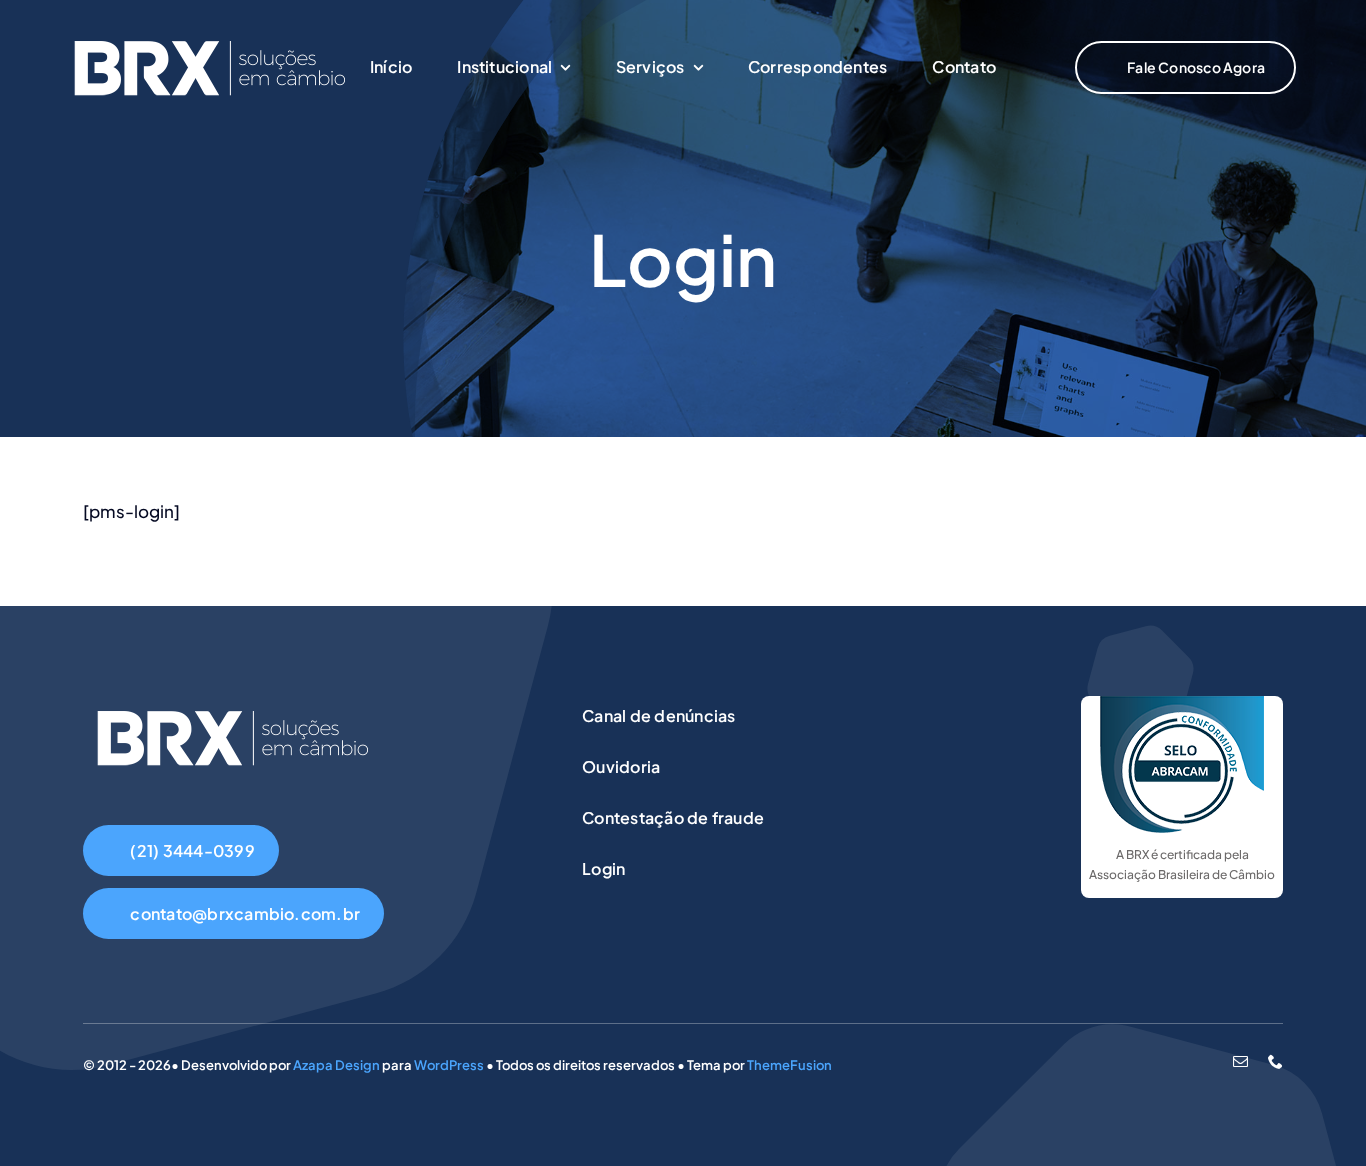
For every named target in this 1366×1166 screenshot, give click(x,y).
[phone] (1275, 1061)
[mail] (1240, 1061)
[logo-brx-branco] (210, 34)
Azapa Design (336, 1065)
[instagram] (1207, 1062)
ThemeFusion (789, 1065)
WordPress (449, 1065)
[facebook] (1175, 1062)
